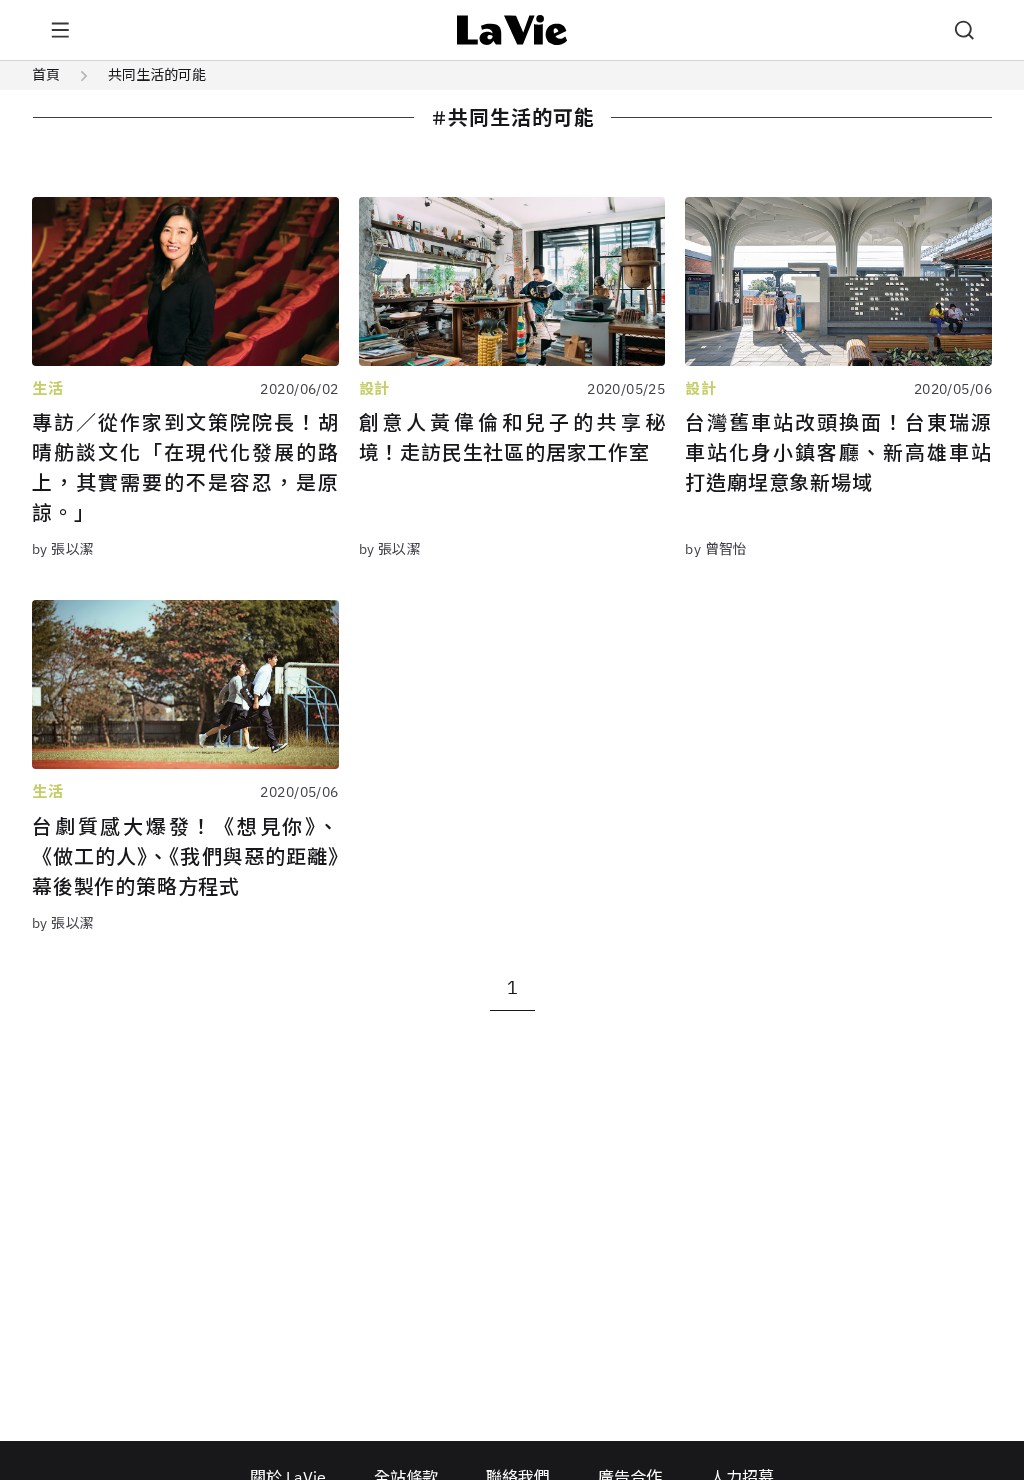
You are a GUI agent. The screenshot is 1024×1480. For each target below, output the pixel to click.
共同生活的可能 (157, 75)
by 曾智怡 (716, 549)
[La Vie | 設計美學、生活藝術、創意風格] (512, 30)
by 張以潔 (63, 549)
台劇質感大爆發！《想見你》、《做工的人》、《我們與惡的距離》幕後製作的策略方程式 (185, 856)
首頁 (46, 75)
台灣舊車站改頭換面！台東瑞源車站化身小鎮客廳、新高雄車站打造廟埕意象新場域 (838, 452)
